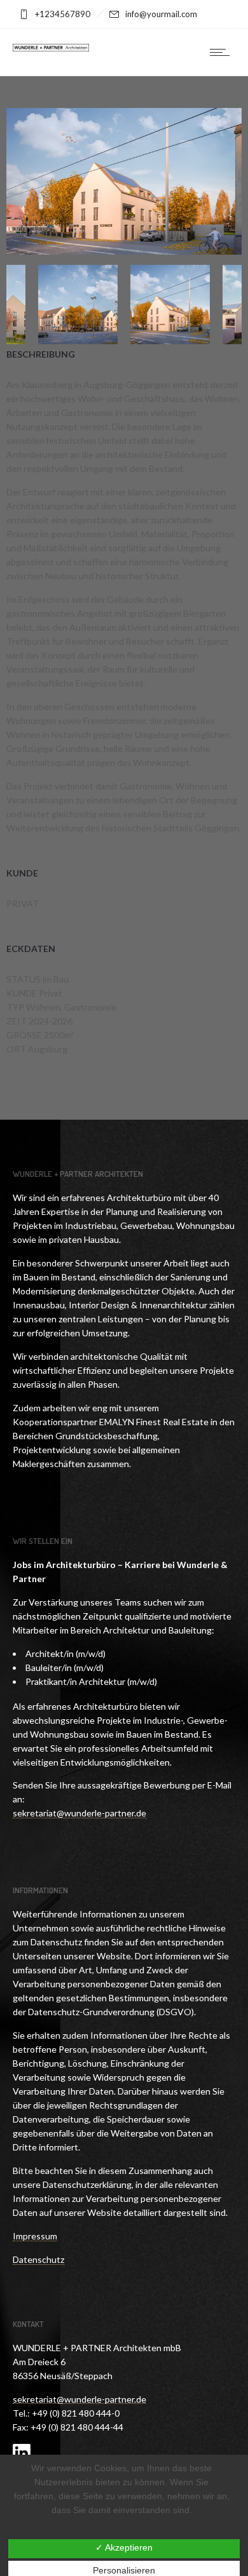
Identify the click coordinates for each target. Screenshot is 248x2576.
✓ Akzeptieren (124, 2547)
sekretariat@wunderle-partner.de (79, 2399)
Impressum (35, 2236)
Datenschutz (38, 2259)
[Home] (51, 48)
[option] (124, 183)
